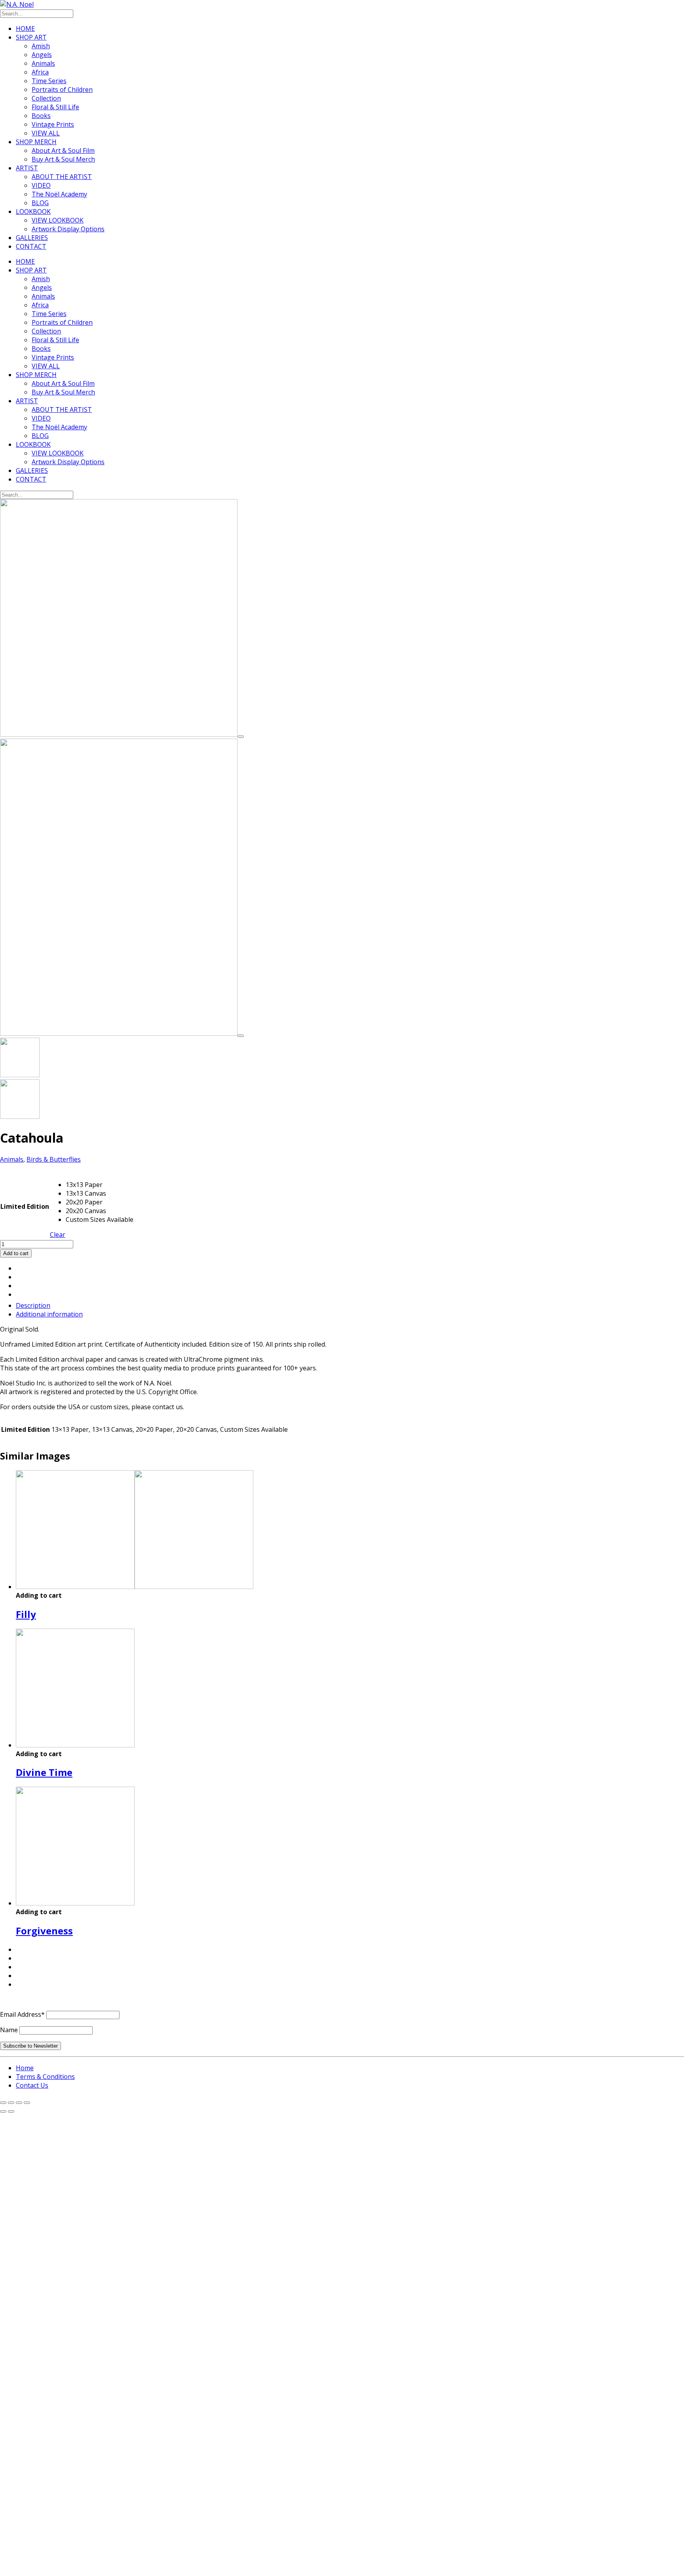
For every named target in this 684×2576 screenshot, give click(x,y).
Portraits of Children (62, 90)
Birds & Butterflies (54, 1159)
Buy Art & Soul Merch (63, 159)
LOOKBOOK (33, 211)
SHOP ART (31, 37)
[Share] (19, 2103)
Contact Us (32, 2085)
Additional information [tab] (49, 1314)
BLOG (40, 203)
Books (41, 116)
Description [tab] (33, 1305)
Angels (42, 55)
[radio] (100, 1185)
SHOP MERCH (36, 142)
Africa (40, 72)
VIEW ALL (46, 133)
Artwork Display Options (68, 229)
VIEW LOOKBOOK (58, 220)
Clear (58, 1235)
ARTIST (27, 168)
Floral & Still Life (55, 107)
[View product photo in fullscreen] (241, 737)
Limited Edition (25, 1206)
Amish (41, 46)
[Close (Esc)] (27, 2103)
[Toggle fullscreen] (11, 2103)
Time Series (49, 81)
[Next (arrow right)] (11, 2111)
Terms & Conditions (45, 2077)
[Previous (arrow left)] (3, 2111)
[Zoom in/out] (3, 2103)
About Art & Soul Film (63, 151)
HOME (25, 29)
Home (25, 2068)
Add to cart (16, 1253)
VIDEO (41, 185)
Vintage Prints (53, 124)
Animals (43, 63)
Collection (46, 98)
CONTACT (31, 246)
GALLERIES (32, 238)
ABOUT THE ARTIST (62, 177)
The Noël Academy (59, 194)
